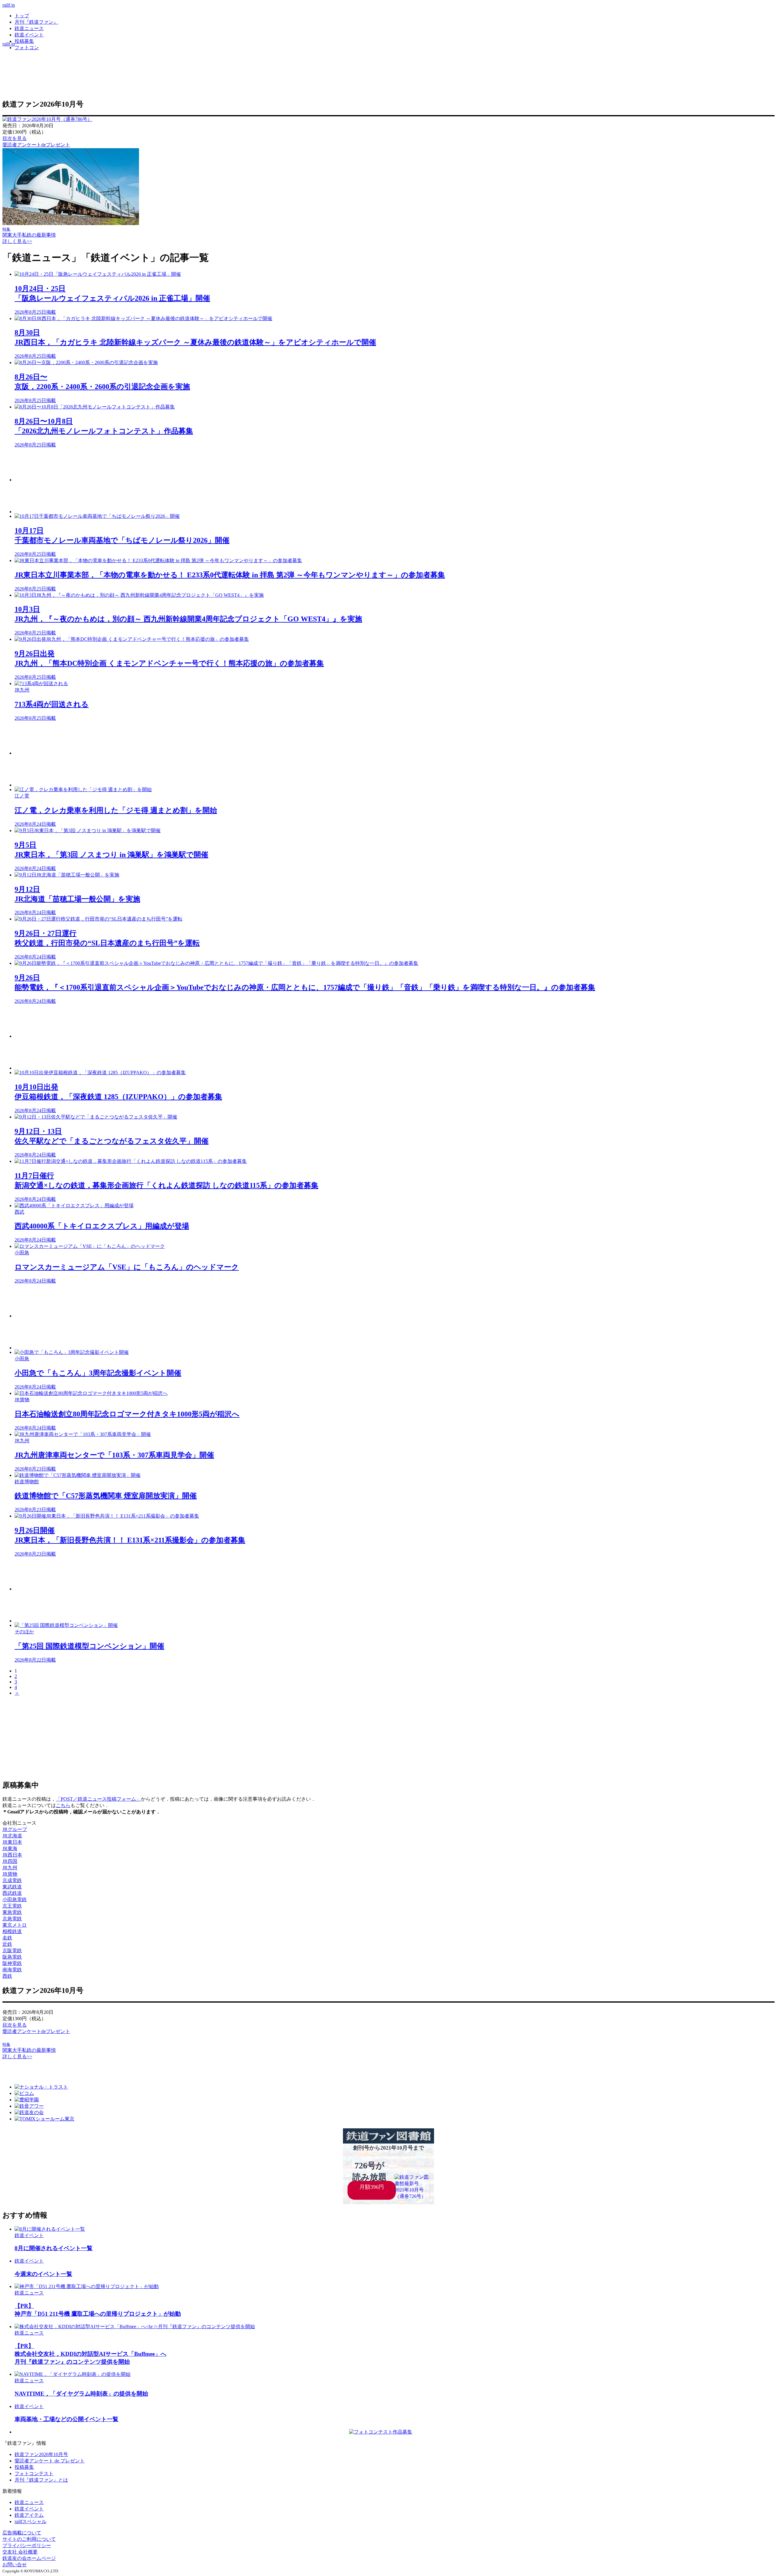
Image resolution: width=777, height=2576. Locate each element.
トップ (22, 16)
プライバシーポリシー (27, 2545)
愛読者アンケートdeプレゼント (36, 145)
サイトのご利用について (29, 2539)
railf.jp (9, 5)
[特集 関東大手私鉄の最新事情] (71, 223)
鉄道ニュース (29, 28)
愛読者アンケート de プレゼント (50, 2461)
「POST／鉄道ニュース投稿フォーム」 (98, 1799)
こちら (63, 1805)
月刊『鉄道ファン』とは (41, 2480)
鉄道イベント (29, 35)
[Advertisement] (197, 465)
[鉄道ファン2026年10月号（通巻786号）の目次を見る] (47, 119)
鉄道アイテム (29, 2515)
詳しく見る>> (17, 241)
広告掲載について (22, 2533)
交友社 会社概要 (20, 2552)
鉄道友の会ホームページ (29, 2558)
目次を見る (15, 138)
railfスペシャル (31, 2521)
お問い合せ (15, 2565)
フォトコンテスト (34, 2474)
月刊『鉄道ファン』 (36, 22)
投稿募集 (24, 41)
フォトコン (27, 48)
